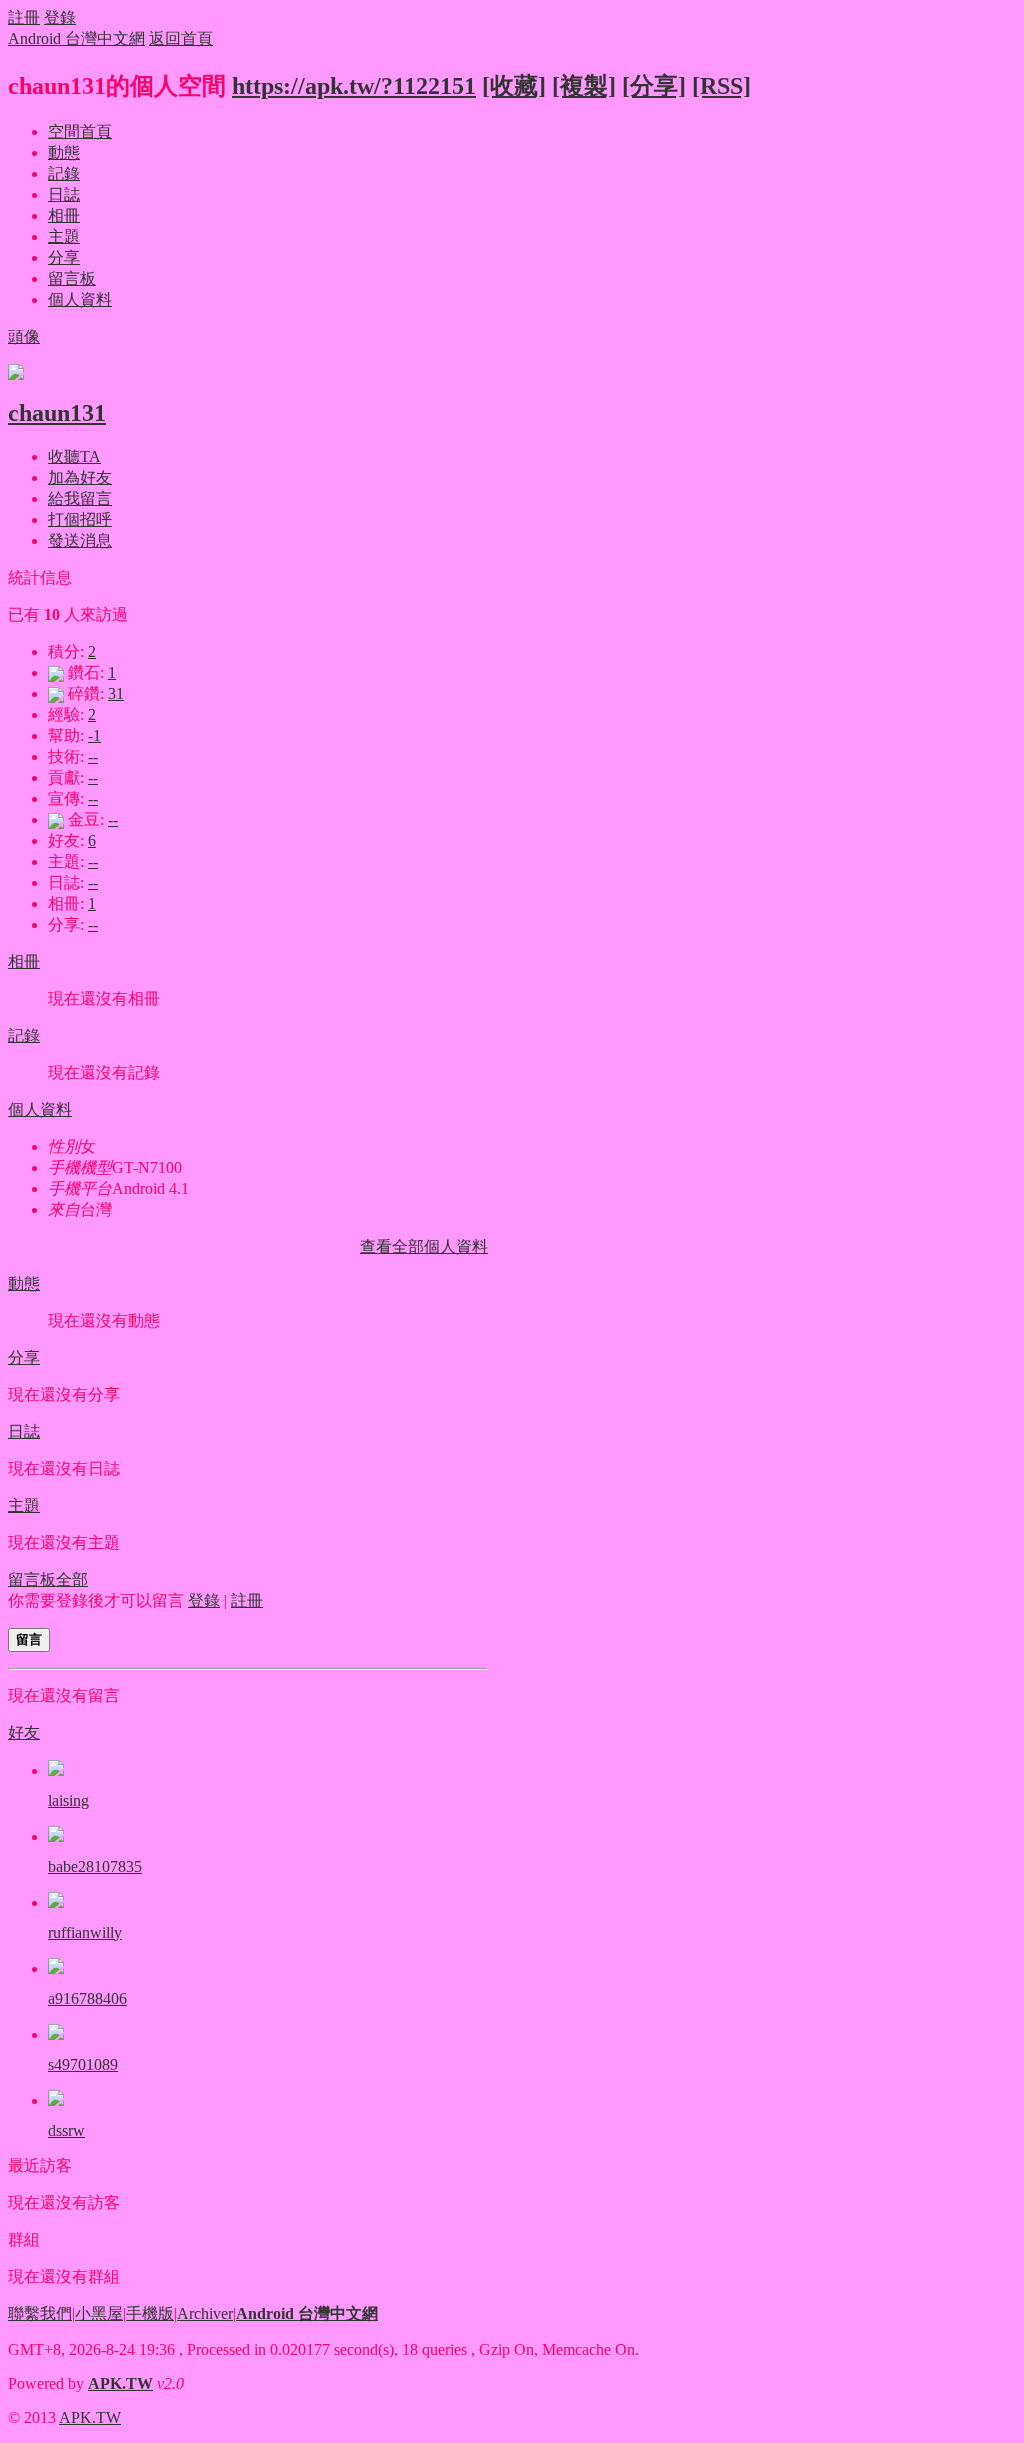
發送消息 (80, 540)
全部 (72, 1579)
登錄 (60, 17)
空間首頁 (80, 131)
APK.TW (120, 2383)
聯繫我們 (40, 2313)
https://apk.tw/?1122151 (354, 86)
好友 (24, 1732)
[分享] (654, 86)
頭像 (24, 336)
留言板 (72, 278)
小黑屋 (99, 2313)
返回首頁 (181, 38)
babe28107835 (95, 1866)
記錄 (64, 173)
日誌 (64, 194)
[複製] (584, 86)
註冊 (24, 17)
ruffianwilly (85, 1932)
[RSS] (721, 86)
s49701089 (83, 2064)
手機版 (150, 2313)
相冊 (64, 215)
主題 (64, 236)
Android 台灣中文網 (76, 38)
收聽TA (74, 456)
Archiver (205, 2313)
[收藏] (514, 86)
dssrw (66, 2130)
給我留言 (80, 498)
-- (93, 756)
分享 (64, 257)
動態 (64, 152)
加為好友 (80, 477)
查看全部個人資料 (424, 1246)
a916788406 (87, 1998)
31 (116, 693)
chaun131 (57, 413)
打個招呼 (80, 519)
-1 (94, 735)
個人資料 (80, 299)
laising (68, 1800)
